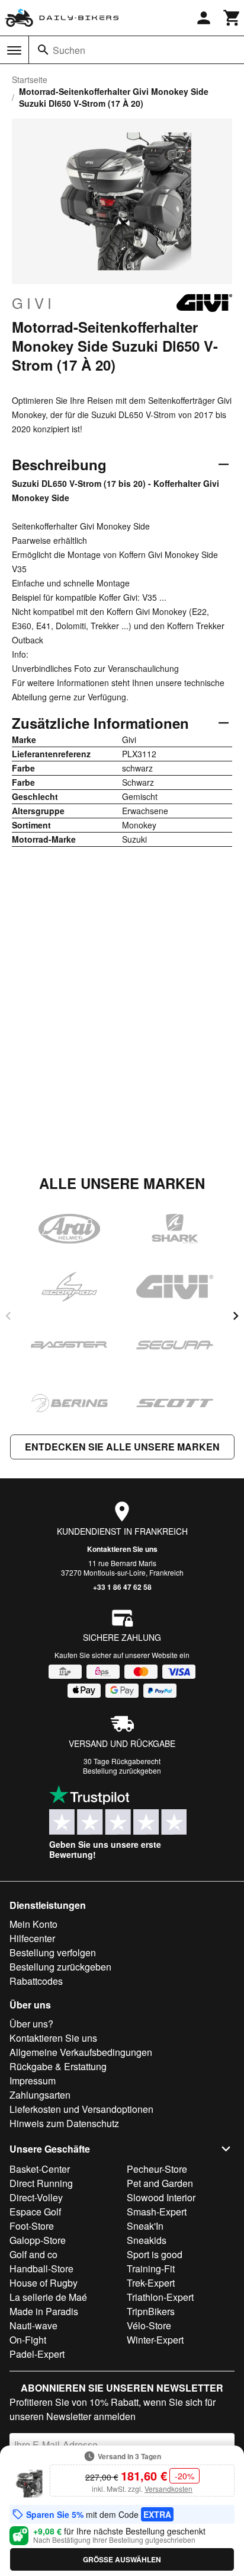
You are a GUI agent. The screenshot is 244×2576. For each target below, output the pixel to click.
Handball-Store (41, 2269)
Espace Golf (35, 2212)
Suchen (69, 50)
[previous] (8, 1316)
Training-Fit (151, 2269)
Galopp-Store (38, 2240)
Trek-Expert (151, 2283)
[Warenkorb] (232, 18)
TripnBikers (151, 2311)
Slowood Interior (161, 2197)
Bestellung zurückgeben (122, 1770)
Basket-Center (40, 2169)
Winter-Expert (155, 2340)
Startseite (30, 79)
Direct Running (41, 2183)
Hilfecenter (32, 1938)
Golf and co (33, 2254)
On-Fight (28, 2340)
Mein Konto (33, 1924)
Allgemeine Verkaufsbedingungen (81, 2052)
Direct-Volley (36, 2197)
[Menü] (14, 50)
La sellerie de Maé (48, 2297)
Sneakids (147, 2240)
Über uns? (31, 2024)
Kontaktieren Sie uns (122, 1549)
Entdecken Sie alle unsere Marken (122, 1447)
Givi (33, 303)
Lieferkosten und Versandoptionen (81, 2109)
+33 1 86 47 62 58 (122, 1587)
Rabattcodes (36, 1981)
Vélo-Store (149, 2325)
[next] (236, 1316)
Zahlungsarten (40, 2095)
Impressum (33, 2081)
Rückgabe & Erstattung (58, 2066)
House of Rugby (44, 2283)
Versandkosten (168, 2489)
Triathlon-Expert (160, 2297)
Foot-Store (32, 2226)
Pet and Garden (160, 2183)
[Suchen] (43, 50)
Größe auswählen (122, 2559)
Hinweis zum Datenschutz (64, 2123)
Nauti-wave (33, 2325)
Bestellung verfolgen (53, 1952)
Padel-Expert (37, 2354)
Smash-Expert (157, 2212)
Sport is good (155, 2254)
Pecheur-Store (157, 2169)
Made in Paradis (44, 2311)
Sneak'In (145, 2226)
